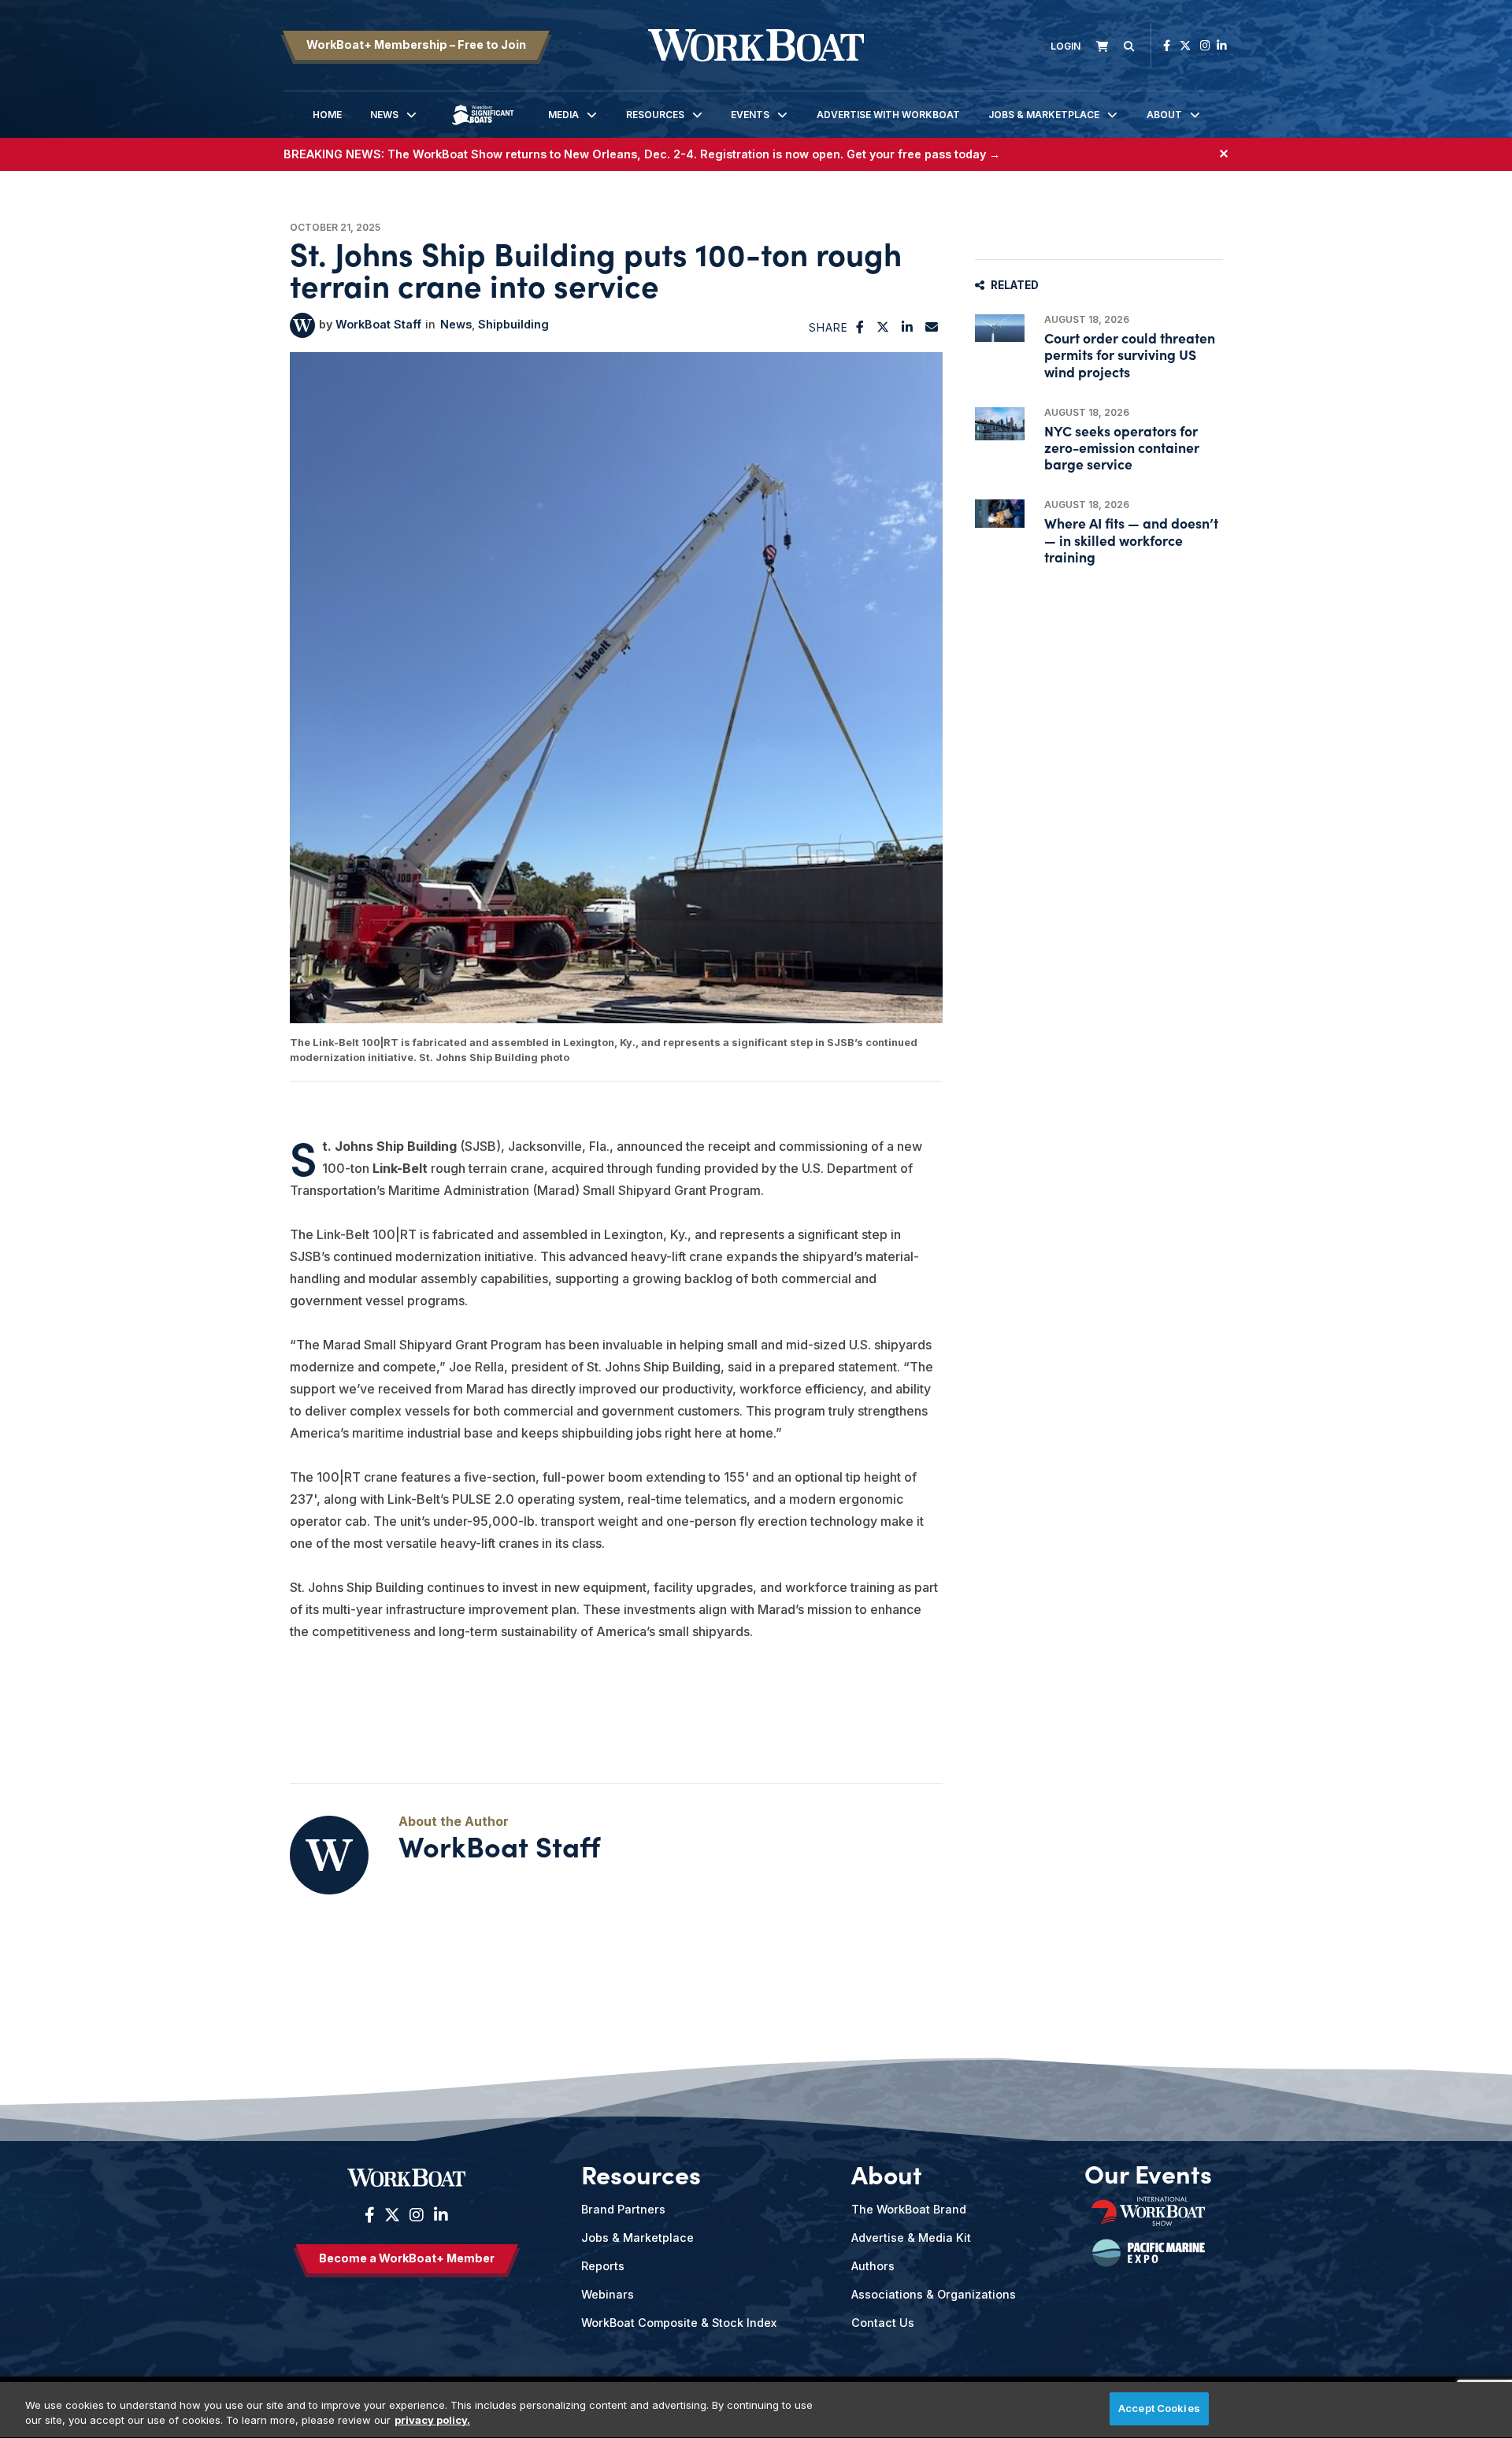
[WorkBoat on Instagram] (1205, 45)
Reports (603, 2266)
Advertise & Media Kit (911, 2238)
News (384, 115)
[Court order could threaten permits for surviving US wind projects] (1000, 328)
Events (750, 115)
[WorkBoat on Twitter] (1185, 45)
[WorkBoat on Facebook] (1167, 45)
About (1164, 115)
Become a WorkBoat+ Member (407, 2258)
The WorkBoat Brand (909, 2209)
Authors (873, 2266)
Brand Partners (623, 2209)
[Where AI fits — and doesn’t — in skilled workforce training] (1000, 513)
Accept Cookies (1159, 2408)
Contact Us (883, 2323)
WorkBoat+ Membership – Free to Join (416, 45)
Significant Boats (483, 126)
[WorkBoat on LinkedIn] (1222, 45)
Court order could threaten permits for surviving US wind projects (1130, 354)
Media (563, 115)
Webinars (608, 2294)
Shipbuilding (513, 324)
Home (327, 115)
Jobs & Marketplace (1044, 115)
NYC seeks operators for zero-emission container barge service (1122, 447)
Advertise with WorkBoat (888, 115)
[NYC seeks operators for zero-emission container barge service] (1000, 424)
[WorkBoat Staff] (302, 325)
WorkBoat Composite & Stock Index (679, 2323)
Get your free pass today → (923, 154)
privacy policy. (432, 2421)
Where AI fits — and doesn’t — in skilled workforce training (1131, 539)
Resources (655, 115)
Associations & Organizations (934, 2294)
